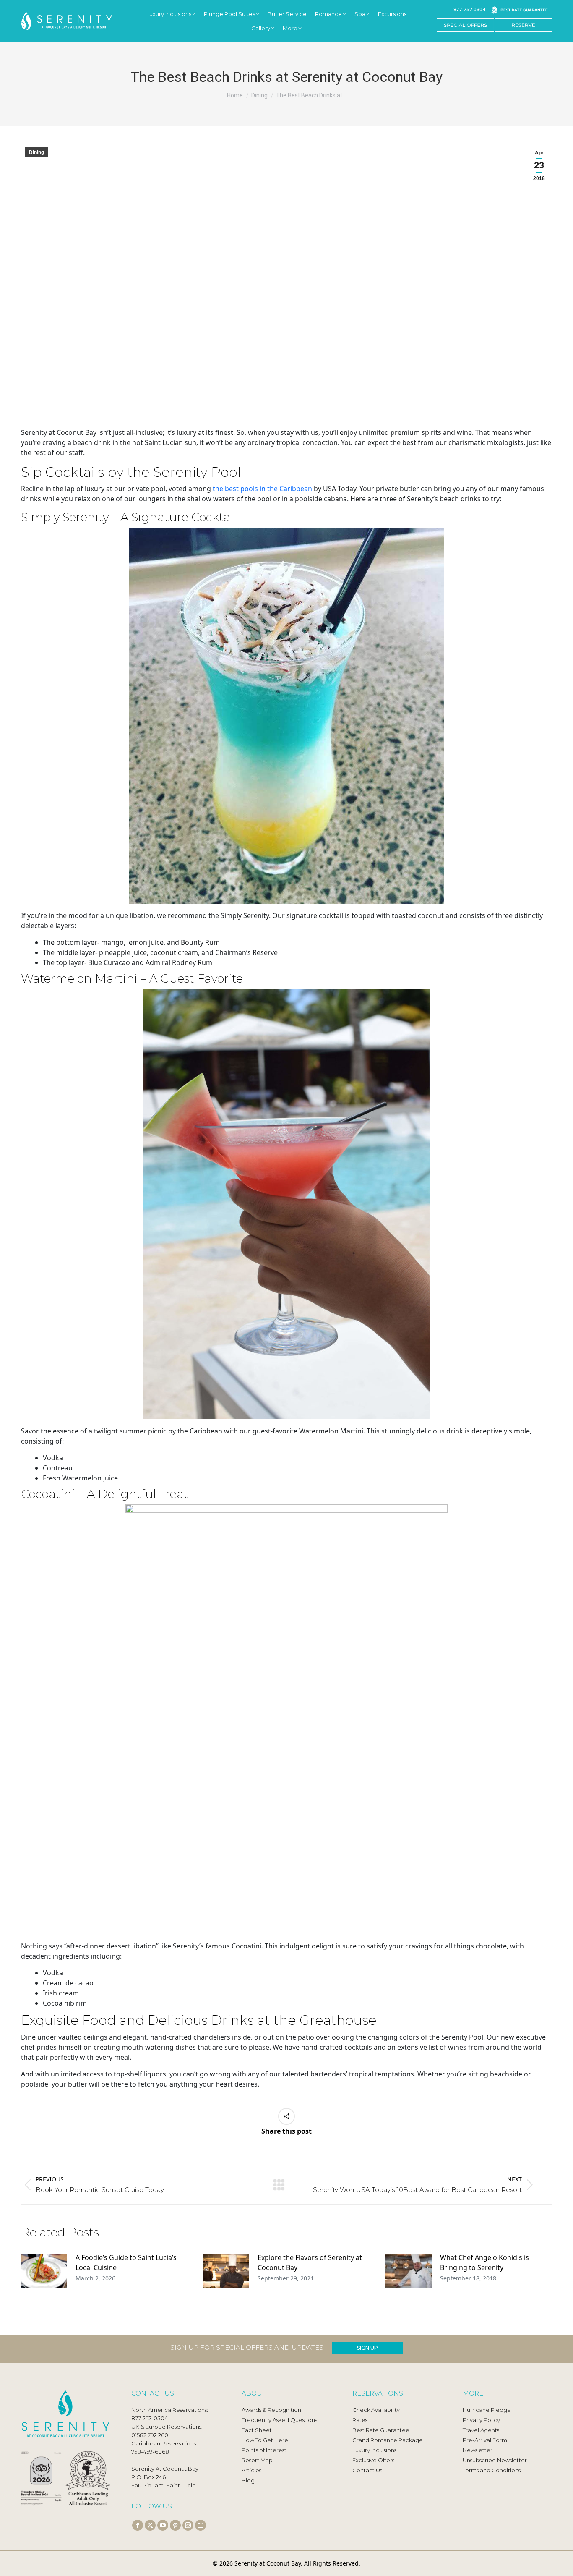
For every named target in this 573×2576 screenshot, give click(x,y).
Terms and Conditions (492, 2470)
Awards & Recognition (271, 2410)
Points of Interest (264, 2450)
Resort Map (257, 2460)
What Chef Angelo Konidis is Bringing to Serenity (484, 2262)
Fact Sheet (257, 2430)
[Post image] (44, 2271)
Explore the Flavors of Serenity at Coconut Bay (310, 2262)
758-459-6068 (150, 2452)
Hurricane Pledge (487, 2410)
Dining (36, 152)
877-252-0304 (469, 10)
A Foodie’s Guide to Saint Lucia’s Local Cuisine (126, 2262)
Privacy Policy (481, 2420)
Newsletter (478, 2450)
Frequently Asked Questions (279, 2420)
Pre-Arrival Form (485, 2440)
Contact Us (367, 2470)
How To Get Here (265, 2440)
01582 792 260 (150, 2435)
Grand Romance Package (388, 2440)
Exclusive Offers (373, 2460)
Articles (251, 2470)
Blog (248, 2480)
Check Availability (376, 2410)
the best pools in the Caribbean (262, 489)
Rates (360, 2420)
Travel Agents (481, 2430)
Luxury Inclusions (374, 2450)
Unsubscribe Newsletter (495, 2460)
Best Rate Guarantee (381, 2430)
